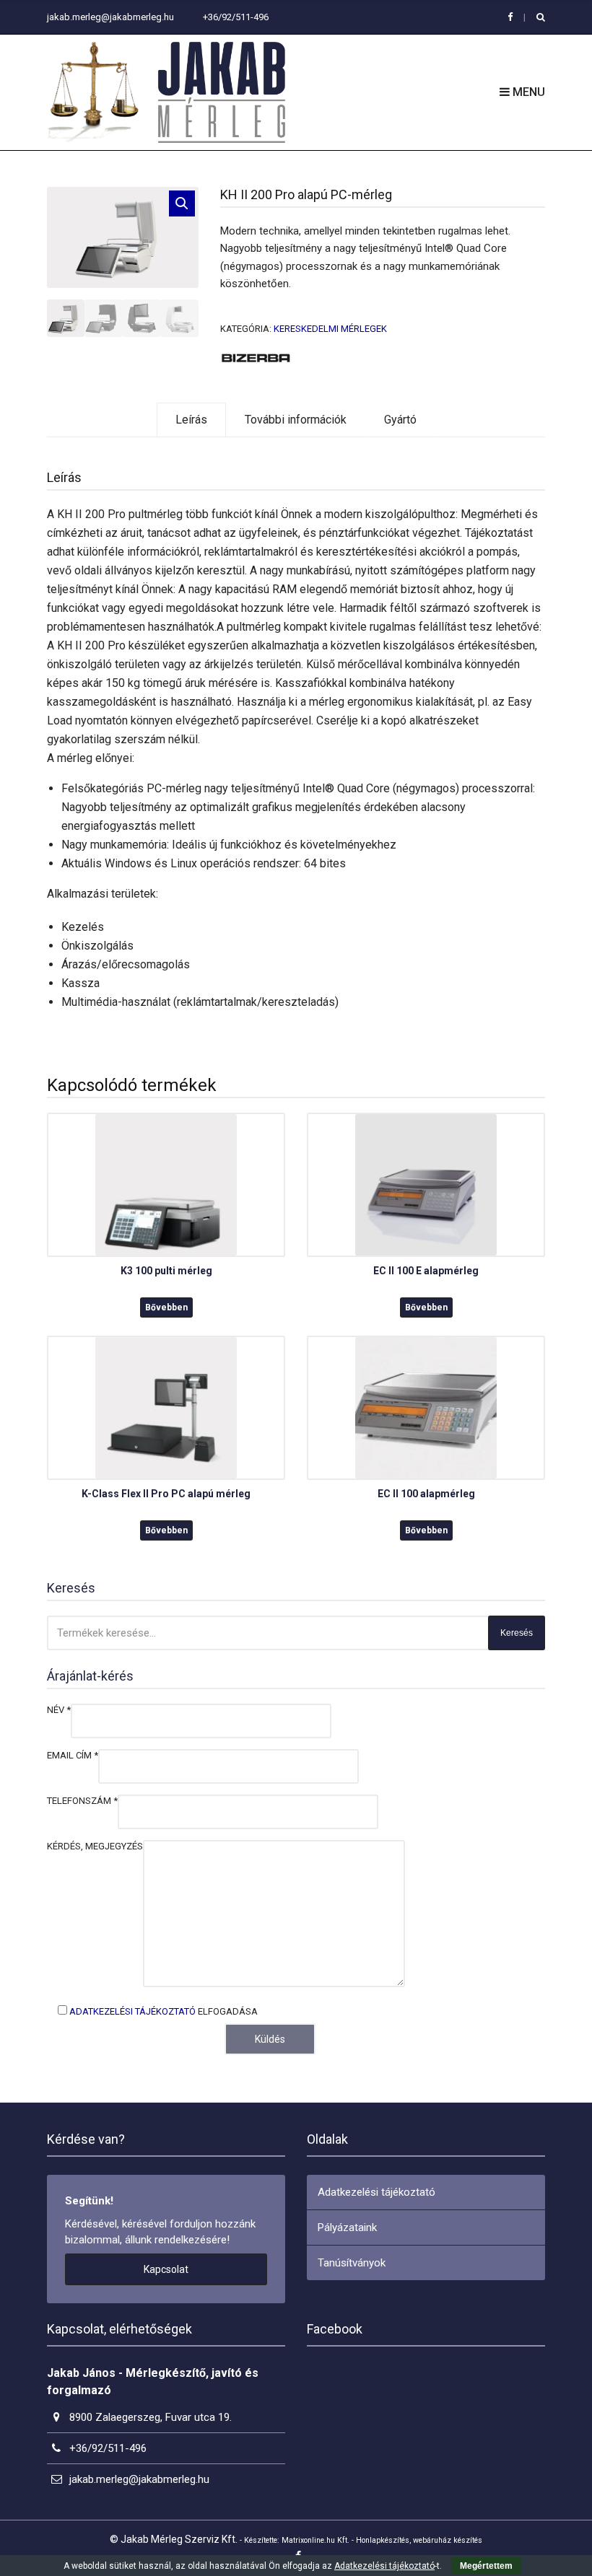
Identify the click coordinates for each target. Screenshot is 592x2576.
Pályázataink (347, 2227)
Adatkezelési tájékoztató (132, 2011)
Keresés (517, 1633)
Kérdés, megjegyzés (95, 1846)
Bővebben (166, 1307)
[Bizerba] (256, 357)
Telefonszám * (82, 1801)
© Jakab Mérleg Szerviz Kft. (174, 2539)
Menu (527, 92)
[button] (182, 203)
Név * (59, 1710)
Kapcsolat (166, 2269)
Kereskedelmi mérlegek (330, 329)
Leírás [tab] (191, 420)
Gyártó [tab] (400, 420)
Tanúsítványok (352, 2263)
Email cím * (73, 1755)
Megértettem (486, 2566)
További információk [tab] (296, 420)
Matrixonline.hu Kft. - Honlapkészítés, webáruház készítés (382, 2540)
